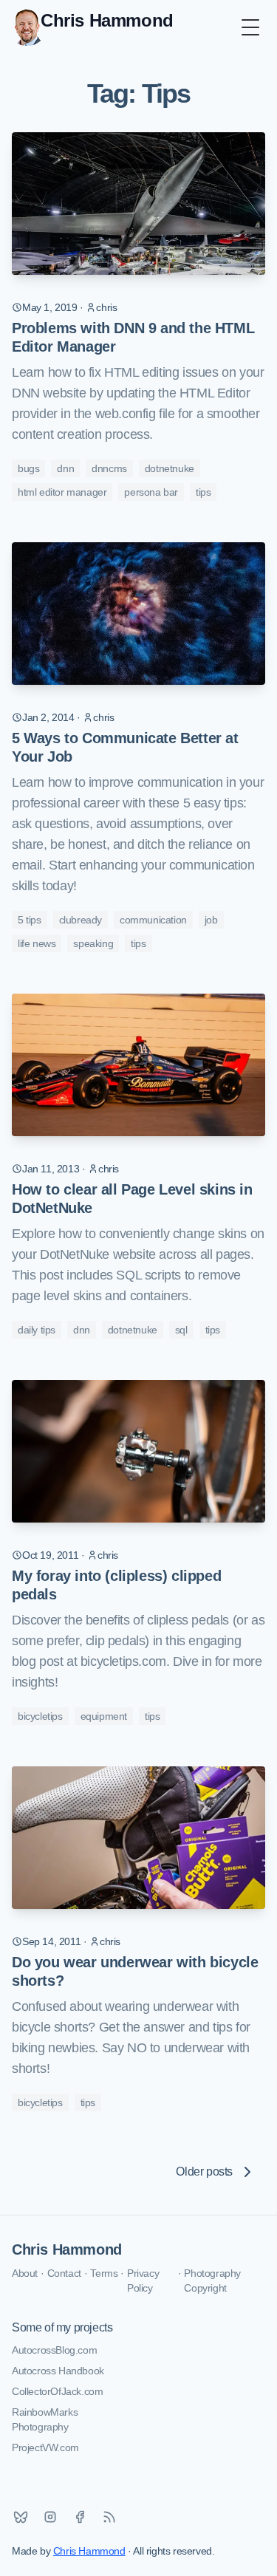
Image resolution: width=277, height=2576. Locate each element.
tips (152, 1716)
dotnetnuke (170, 468)
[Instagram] (50, 2517)
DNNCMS (109, 468)
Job (211, 920)
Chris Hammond (67, 2249)
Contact (64, 2273)
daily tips (37, 1330)
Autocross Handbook (58, 2371)
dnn (65, 468)
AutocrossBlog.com (54, 2350)
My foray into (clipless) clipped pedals (116, 1585)
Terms (104, 2273)
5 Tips (30, 920)
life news (37, 943)
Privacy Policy (143, 2281)
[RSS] (109, 2517)
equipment (104, 1716)
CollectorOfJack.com (57, 2391)
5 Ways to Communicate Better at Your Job (125, 747)
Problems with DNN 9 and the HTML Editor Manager (133, 337)
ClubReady (81, 920)
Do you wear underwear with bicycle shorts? (135, 1971)
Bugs (28, 468)
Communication (153, 920)
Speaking (93, 943)
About (25, 2273)
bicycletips (40, 1716)
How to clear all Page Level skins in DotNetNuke (132, 1199)
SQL (181, 1330)
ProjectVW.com (45, 2447)
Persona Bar (151, 492)
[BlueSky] (21, 2517)
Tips (203, 492)
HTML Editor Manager (62, 492)
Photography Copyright (212, 2281)
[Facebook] (80, 2517)
